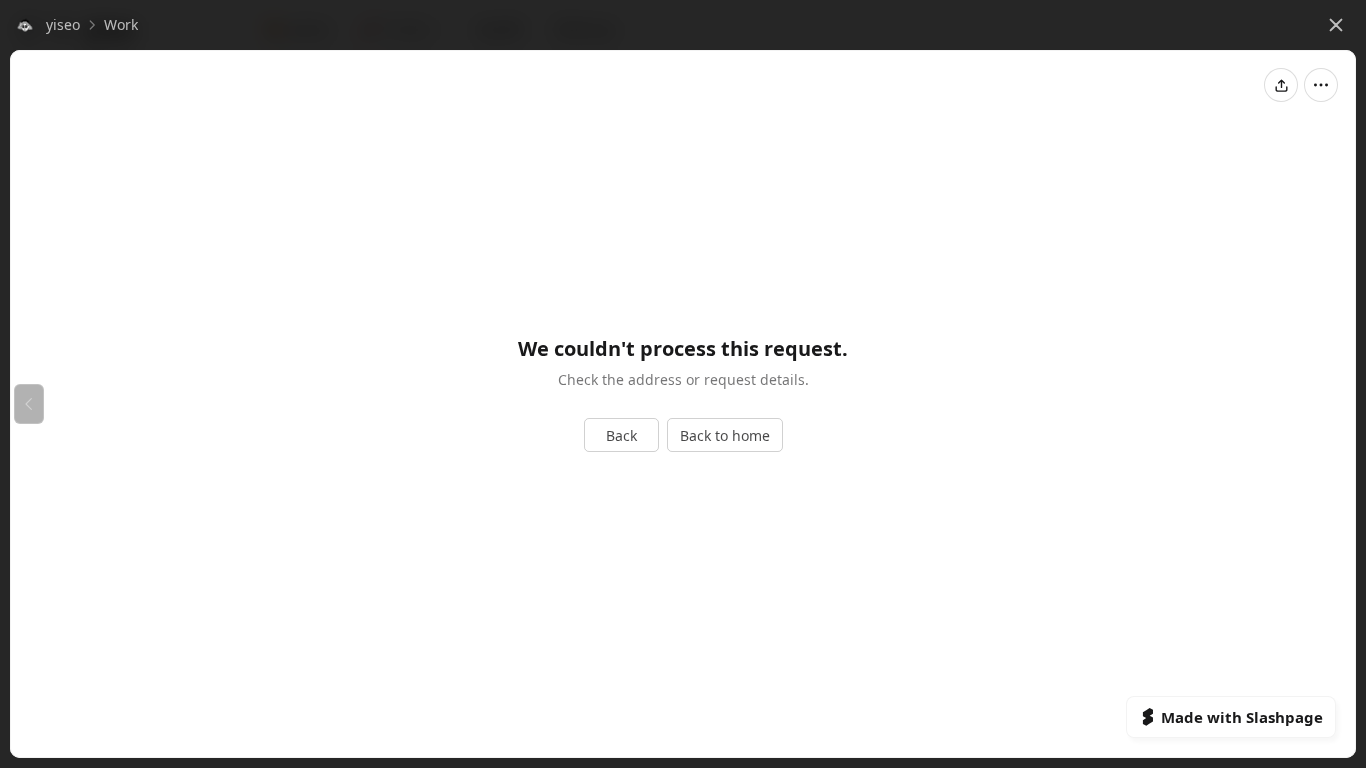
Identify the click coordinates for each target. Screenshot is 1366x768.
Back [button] (621, 435)
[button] (47, 25)
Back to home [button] (725, 435)
